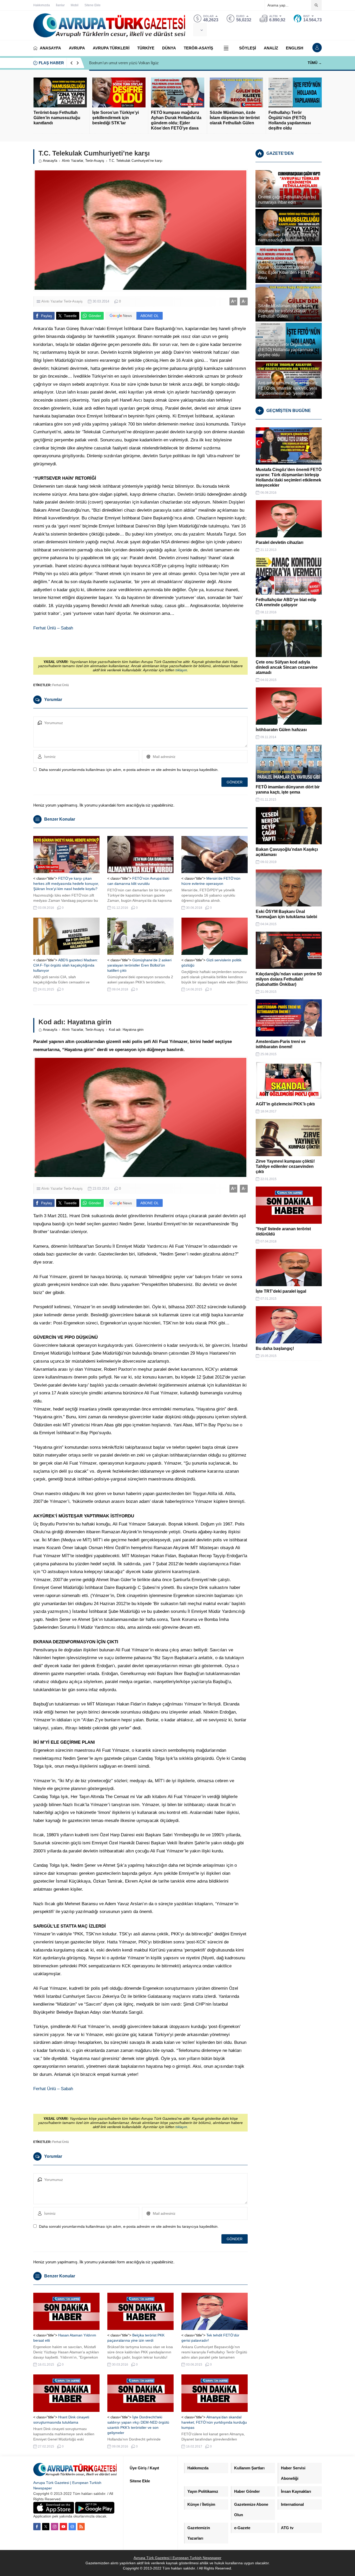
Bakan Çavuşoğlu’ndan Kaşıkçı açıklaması (287, 852)
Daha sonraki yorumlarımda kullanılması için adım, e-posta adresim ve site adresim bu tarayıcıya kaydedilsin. (129, 770)
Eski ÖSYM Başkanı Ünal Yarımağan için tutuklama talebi (286, 914)
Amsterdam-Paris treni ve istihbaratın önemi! (281, 1044)
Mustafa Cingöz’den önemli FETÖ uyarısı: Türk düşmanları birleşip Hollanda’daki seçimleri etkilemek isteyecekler (289, 477)
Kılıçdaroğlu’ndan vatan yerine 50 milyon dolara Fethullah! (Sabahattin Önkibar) (289, 979)
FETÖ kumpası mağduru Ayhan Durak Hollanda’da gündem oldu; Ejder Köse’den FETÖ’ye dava (176, 120)
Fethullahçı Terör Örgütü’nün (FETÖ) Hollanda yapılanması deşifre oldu (290, 120)
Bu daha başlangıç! (275, 1348)
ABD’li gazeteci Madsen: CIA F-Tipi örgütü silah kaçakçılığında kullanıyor (66, 965)
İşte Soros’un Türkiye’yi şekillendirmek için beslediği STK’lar (116, 118)
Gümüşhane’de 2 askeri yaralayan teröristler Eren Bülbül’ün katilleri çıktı (139, 965)
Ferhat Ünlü (61, 685)
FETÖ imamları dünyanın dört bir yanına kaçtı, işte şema (288, 790)
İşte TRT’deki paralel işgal (281, 1291)
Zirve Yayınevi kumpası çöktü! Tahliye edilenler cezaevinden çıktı (285, 1166)
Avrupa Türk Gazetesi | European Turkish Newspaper (177, 2558)
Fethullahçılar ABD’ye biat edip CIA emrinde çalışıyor (286, 602)
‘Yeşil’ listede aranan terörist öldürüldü (283, 1231)
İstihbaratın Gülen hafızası (281, 730)
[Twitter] (46, 2527)
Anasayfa (50, 161)
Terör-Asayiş (95, 161)
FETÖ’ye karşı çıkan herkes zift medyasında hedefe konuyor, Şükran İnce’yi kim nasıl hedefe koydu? (66, 884)
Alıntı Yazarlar (73, 161)
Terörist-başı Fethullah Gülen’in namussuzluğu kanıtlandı (57, 118)
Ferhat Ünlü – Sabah (53, 628)
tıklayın (181, 670)
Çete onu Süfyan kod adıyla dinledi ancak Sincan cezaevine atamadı (287, 667)
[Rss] (81, 2527)
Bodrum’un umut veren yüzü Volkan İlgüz (124, 63)
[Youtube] (63, 2527)
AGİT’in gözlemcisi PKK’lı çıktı (285, 1104)
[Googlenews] (72, 2527)
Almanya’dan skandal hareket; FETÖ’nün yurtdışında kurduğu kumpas (214, 2422)
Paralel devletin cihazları (280, 542)
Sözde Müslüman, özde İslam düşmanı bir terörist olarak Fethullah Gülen (235, 118)
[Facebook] (37, 2527)
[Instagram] (55, 2527)
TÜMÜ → (315, 63)
